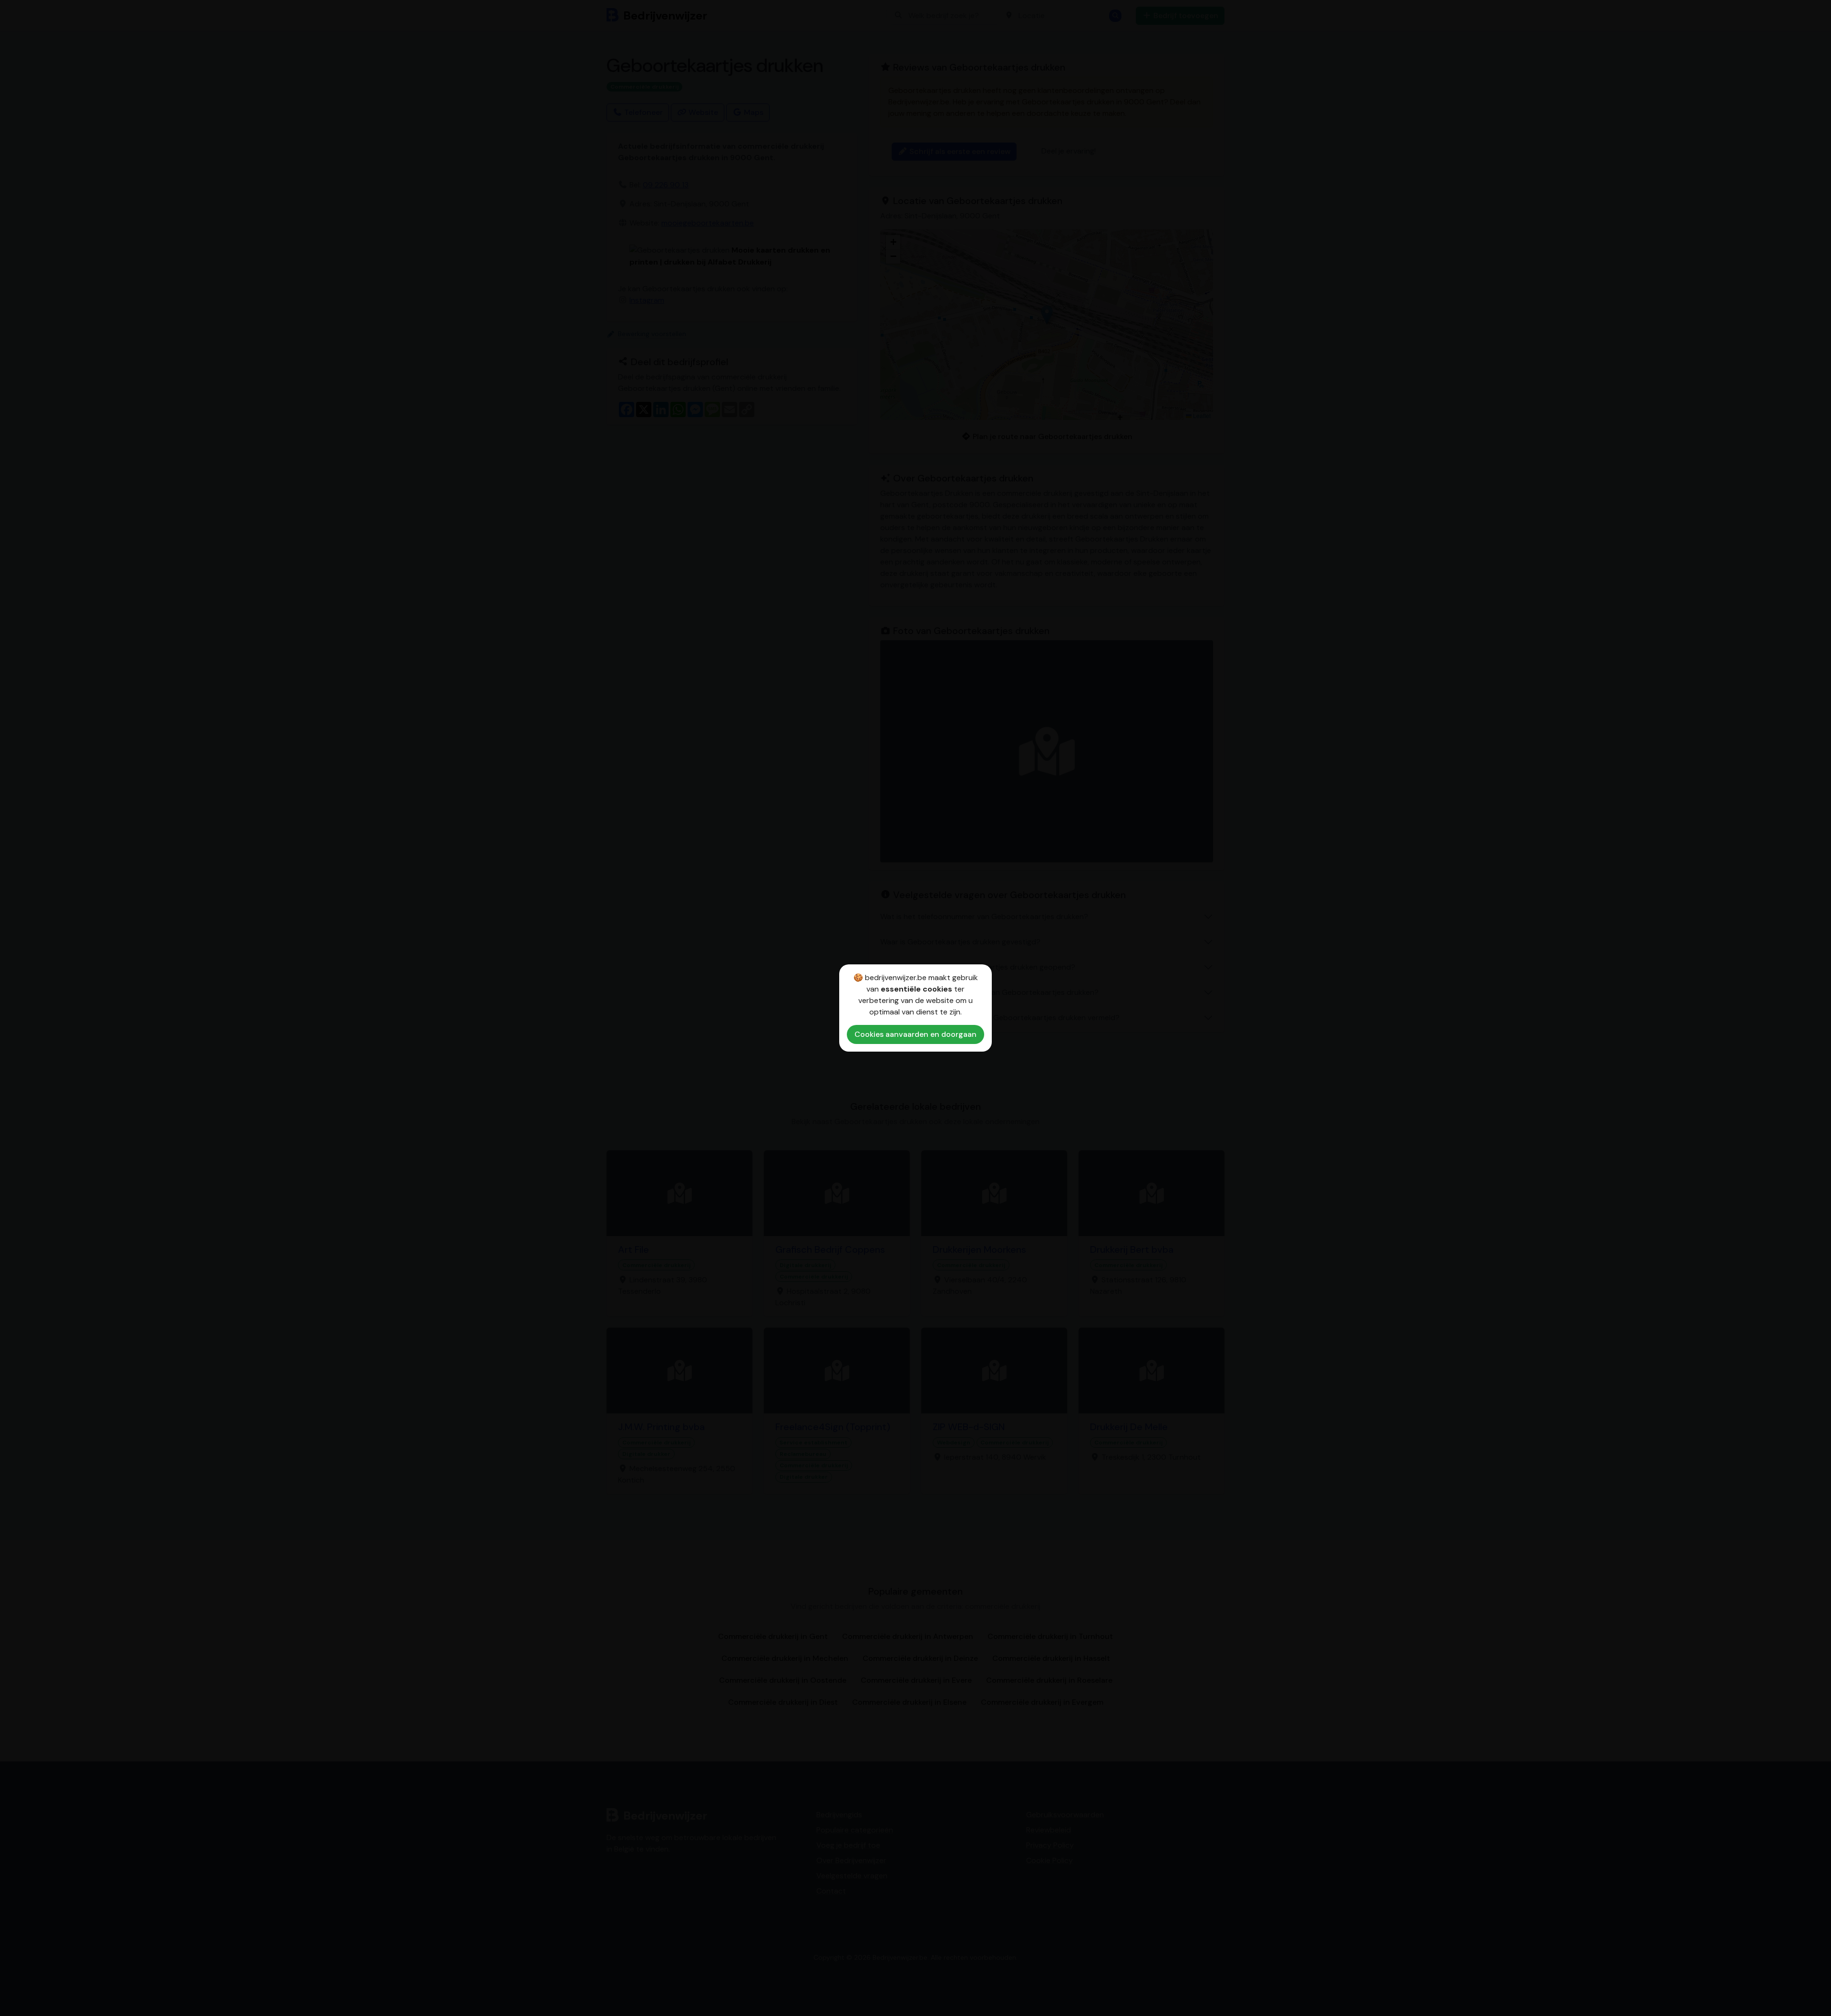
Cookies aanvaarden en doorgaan (915, 1034)
